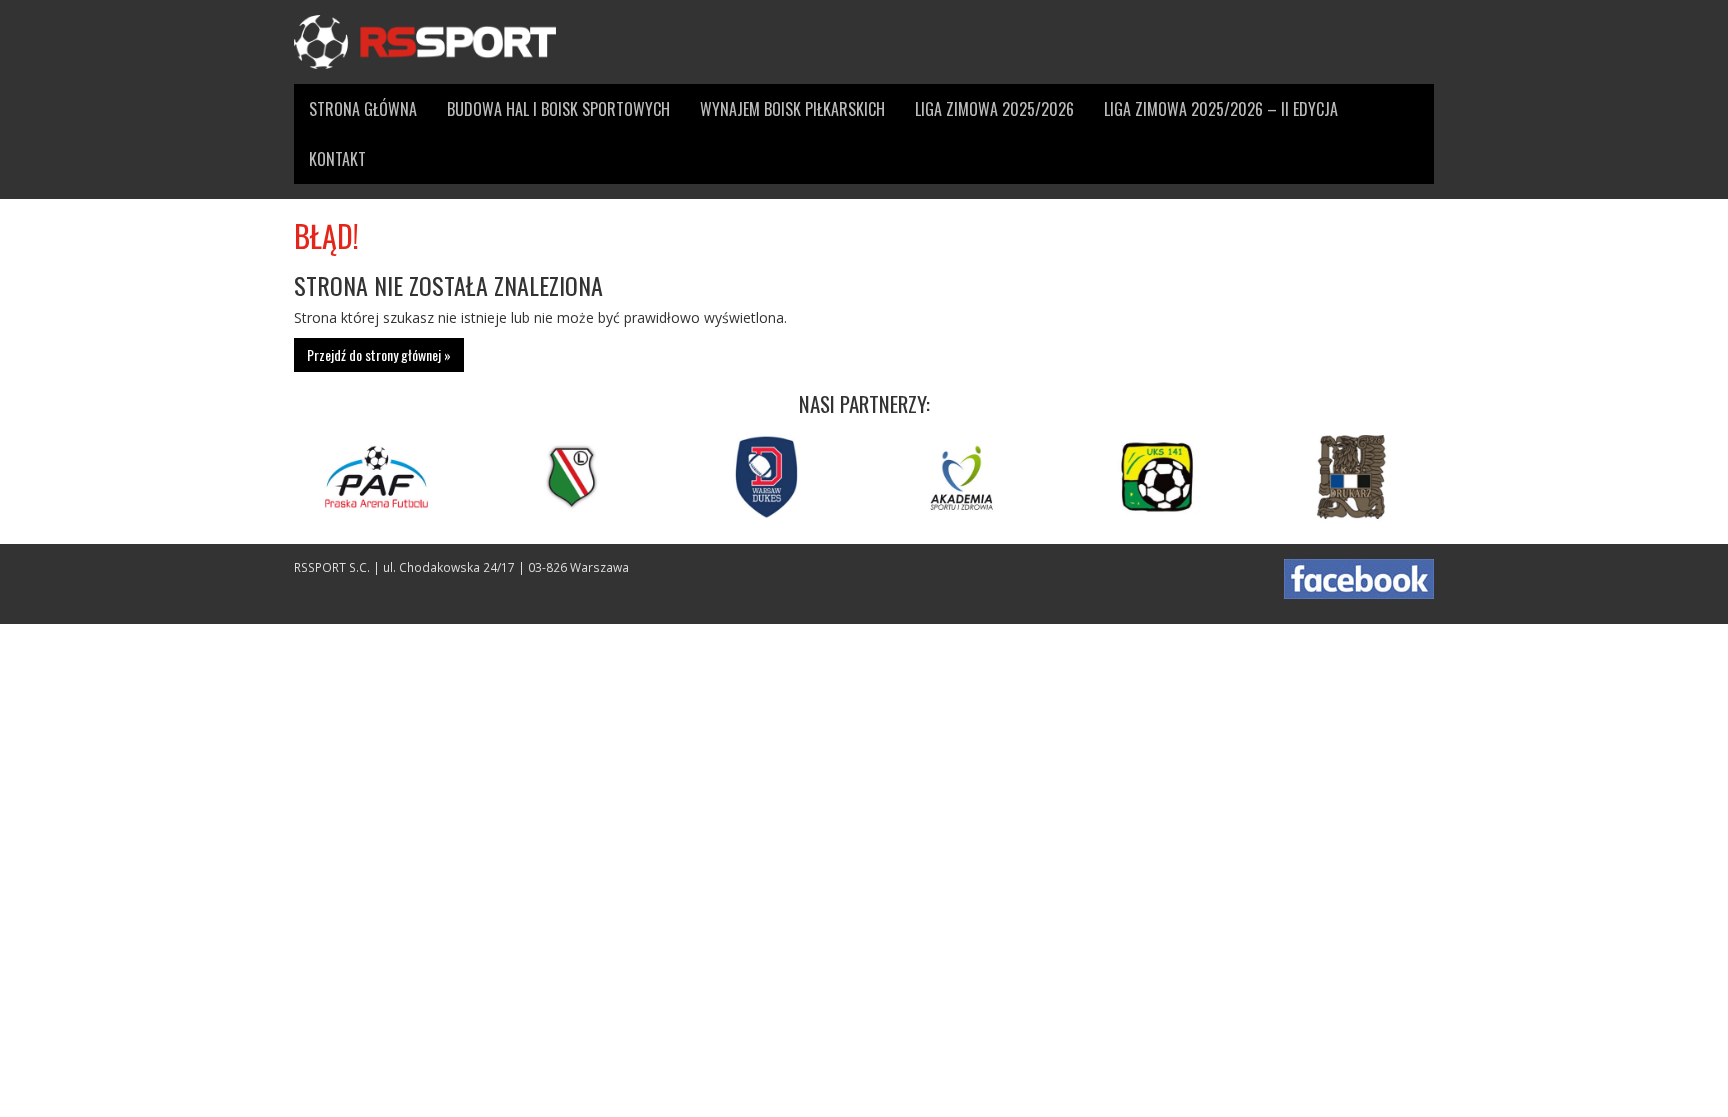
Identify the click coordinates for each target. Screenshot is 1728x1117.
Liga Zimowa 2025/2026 (994, 109)
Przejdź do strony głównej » (379, 354)
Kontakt (337, 159)
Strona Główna (363, 109)
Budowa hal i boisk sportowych (558, 109)
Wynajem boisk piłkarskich (792, 109)
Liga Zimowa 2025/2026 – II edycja (1221, 109)
